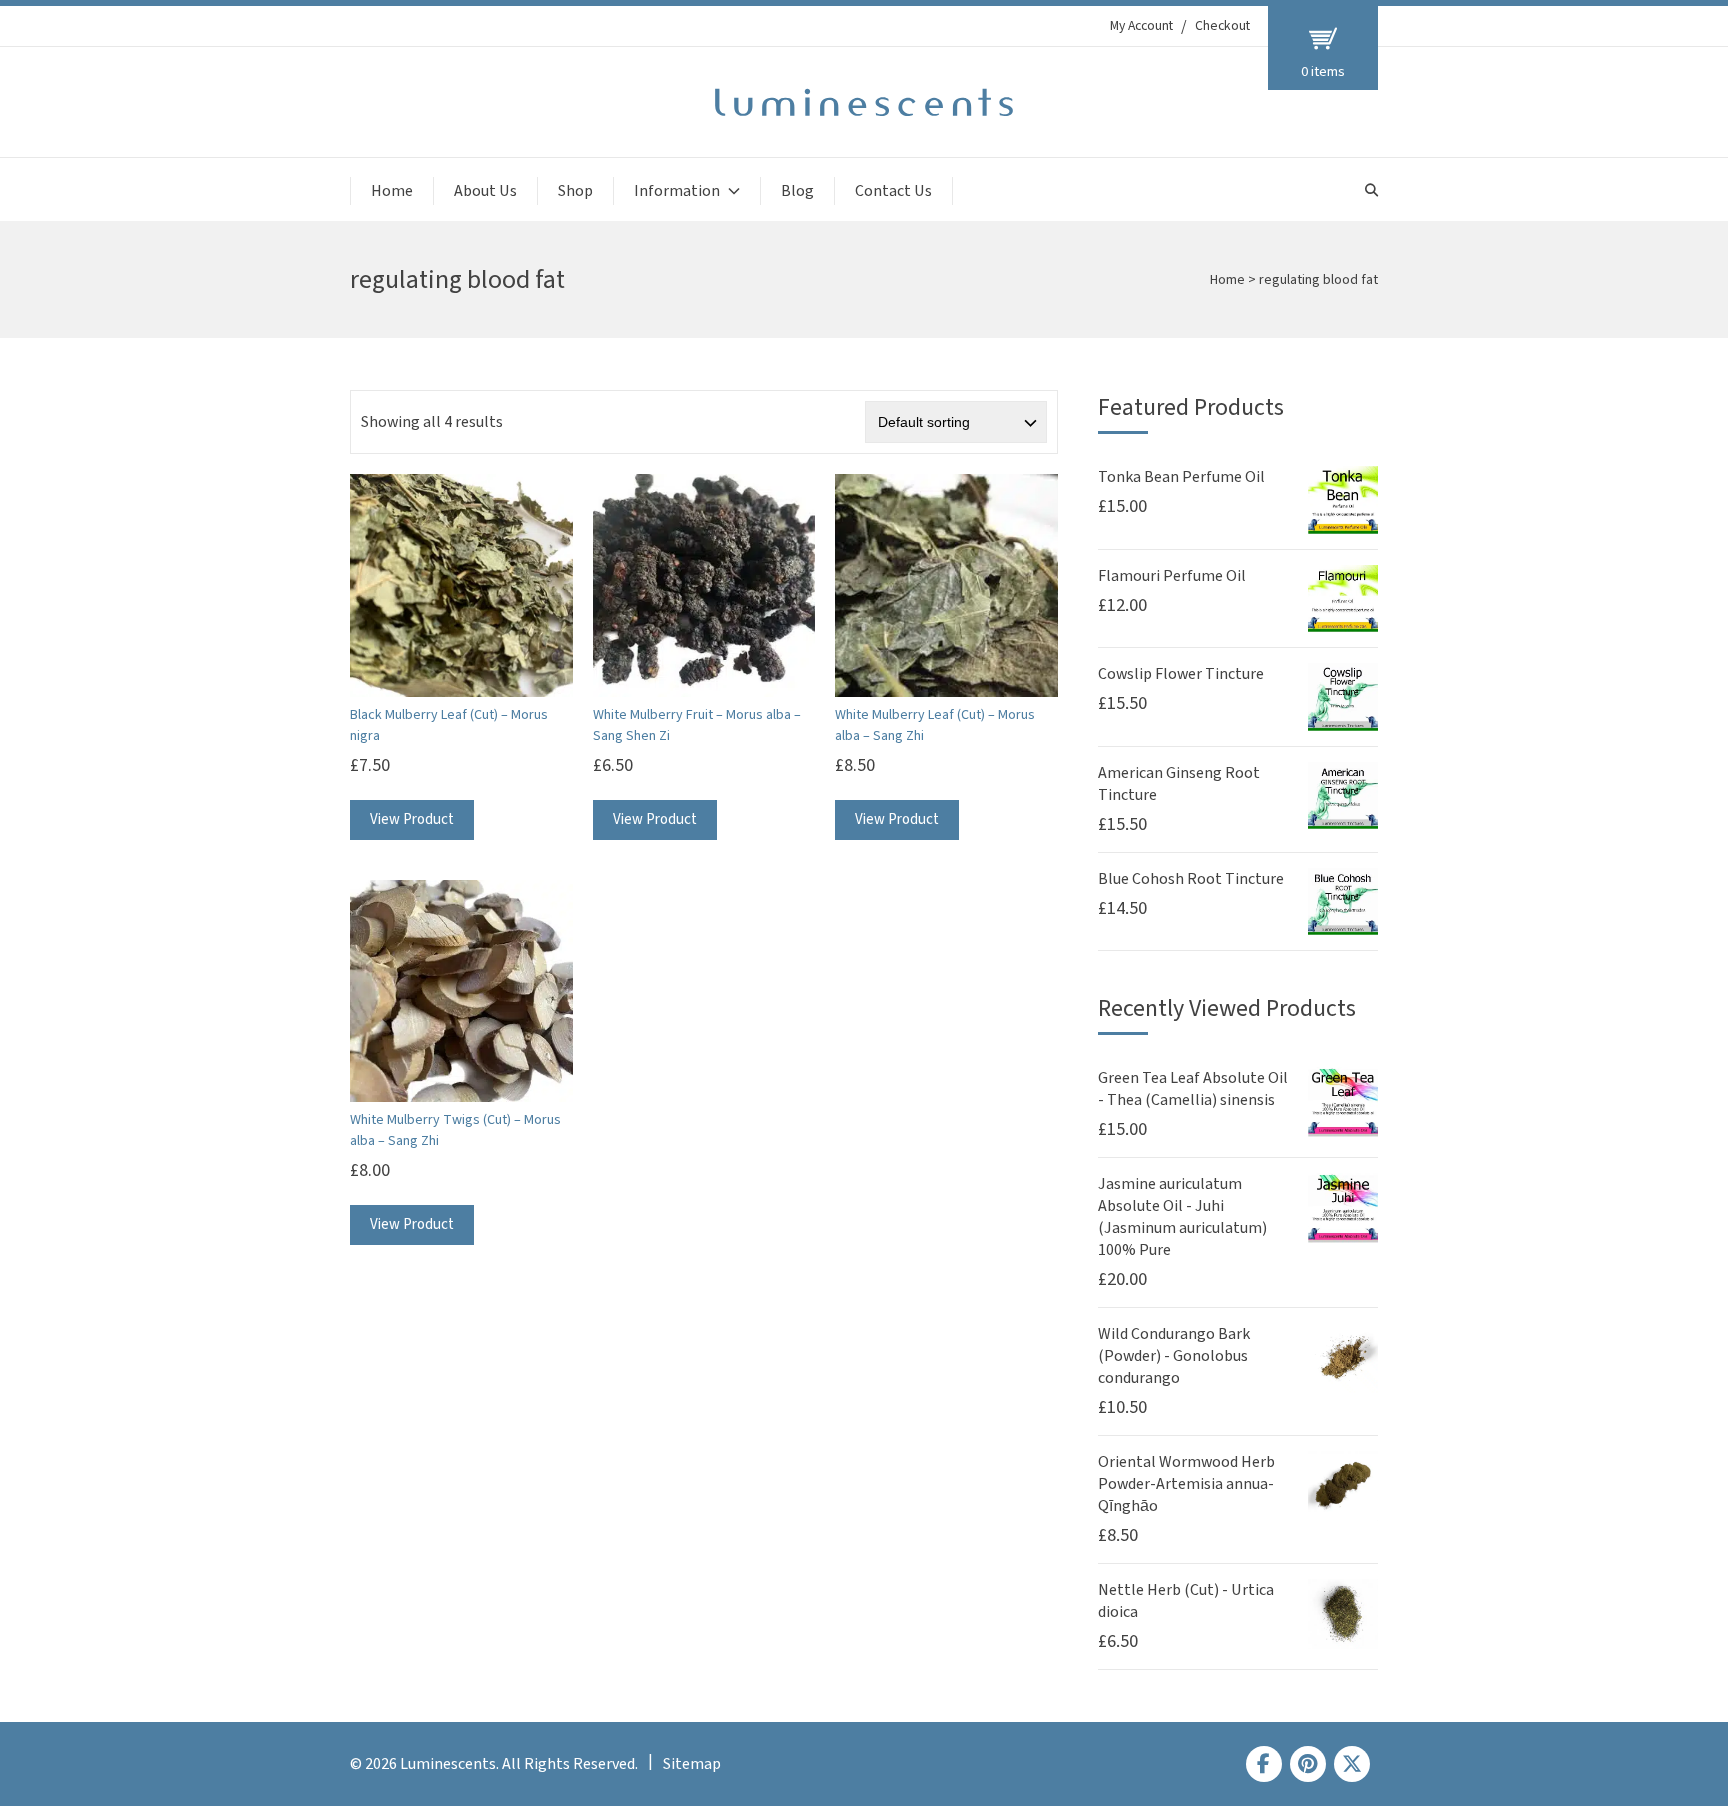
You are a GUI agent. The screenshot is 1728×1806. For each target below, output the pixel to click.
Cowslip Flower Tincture (1181, 674)
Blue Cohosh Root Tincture (1191, 879)
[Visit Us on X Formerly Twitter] (1352, 1764)
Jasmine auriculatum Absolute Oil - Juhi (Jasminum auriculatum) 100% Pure (1182, 1217)
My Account (1141, 26)
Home (392, 191)
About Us (485, 191)
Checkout (1222, 26)
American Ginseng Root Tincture (1179, 784)
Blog (797, 191)
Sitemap (692, 1764)
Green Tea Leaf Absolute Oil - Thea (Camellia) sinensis (1193, 1089)
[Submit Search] (1371, 190)
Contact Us (893, 191)
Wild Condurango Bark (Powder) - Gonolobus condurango (1174, 1356)
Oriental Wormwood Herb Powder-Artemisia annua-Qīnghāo (1186, 1484)
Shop (575, 191)
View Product (412, 819)
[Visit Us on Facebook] (1264, 1764)
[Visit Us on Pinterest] (1308, 1764)
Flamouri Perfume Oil (1172, 576)
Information (677, 191)
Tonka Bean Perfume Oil (1181, 477)
